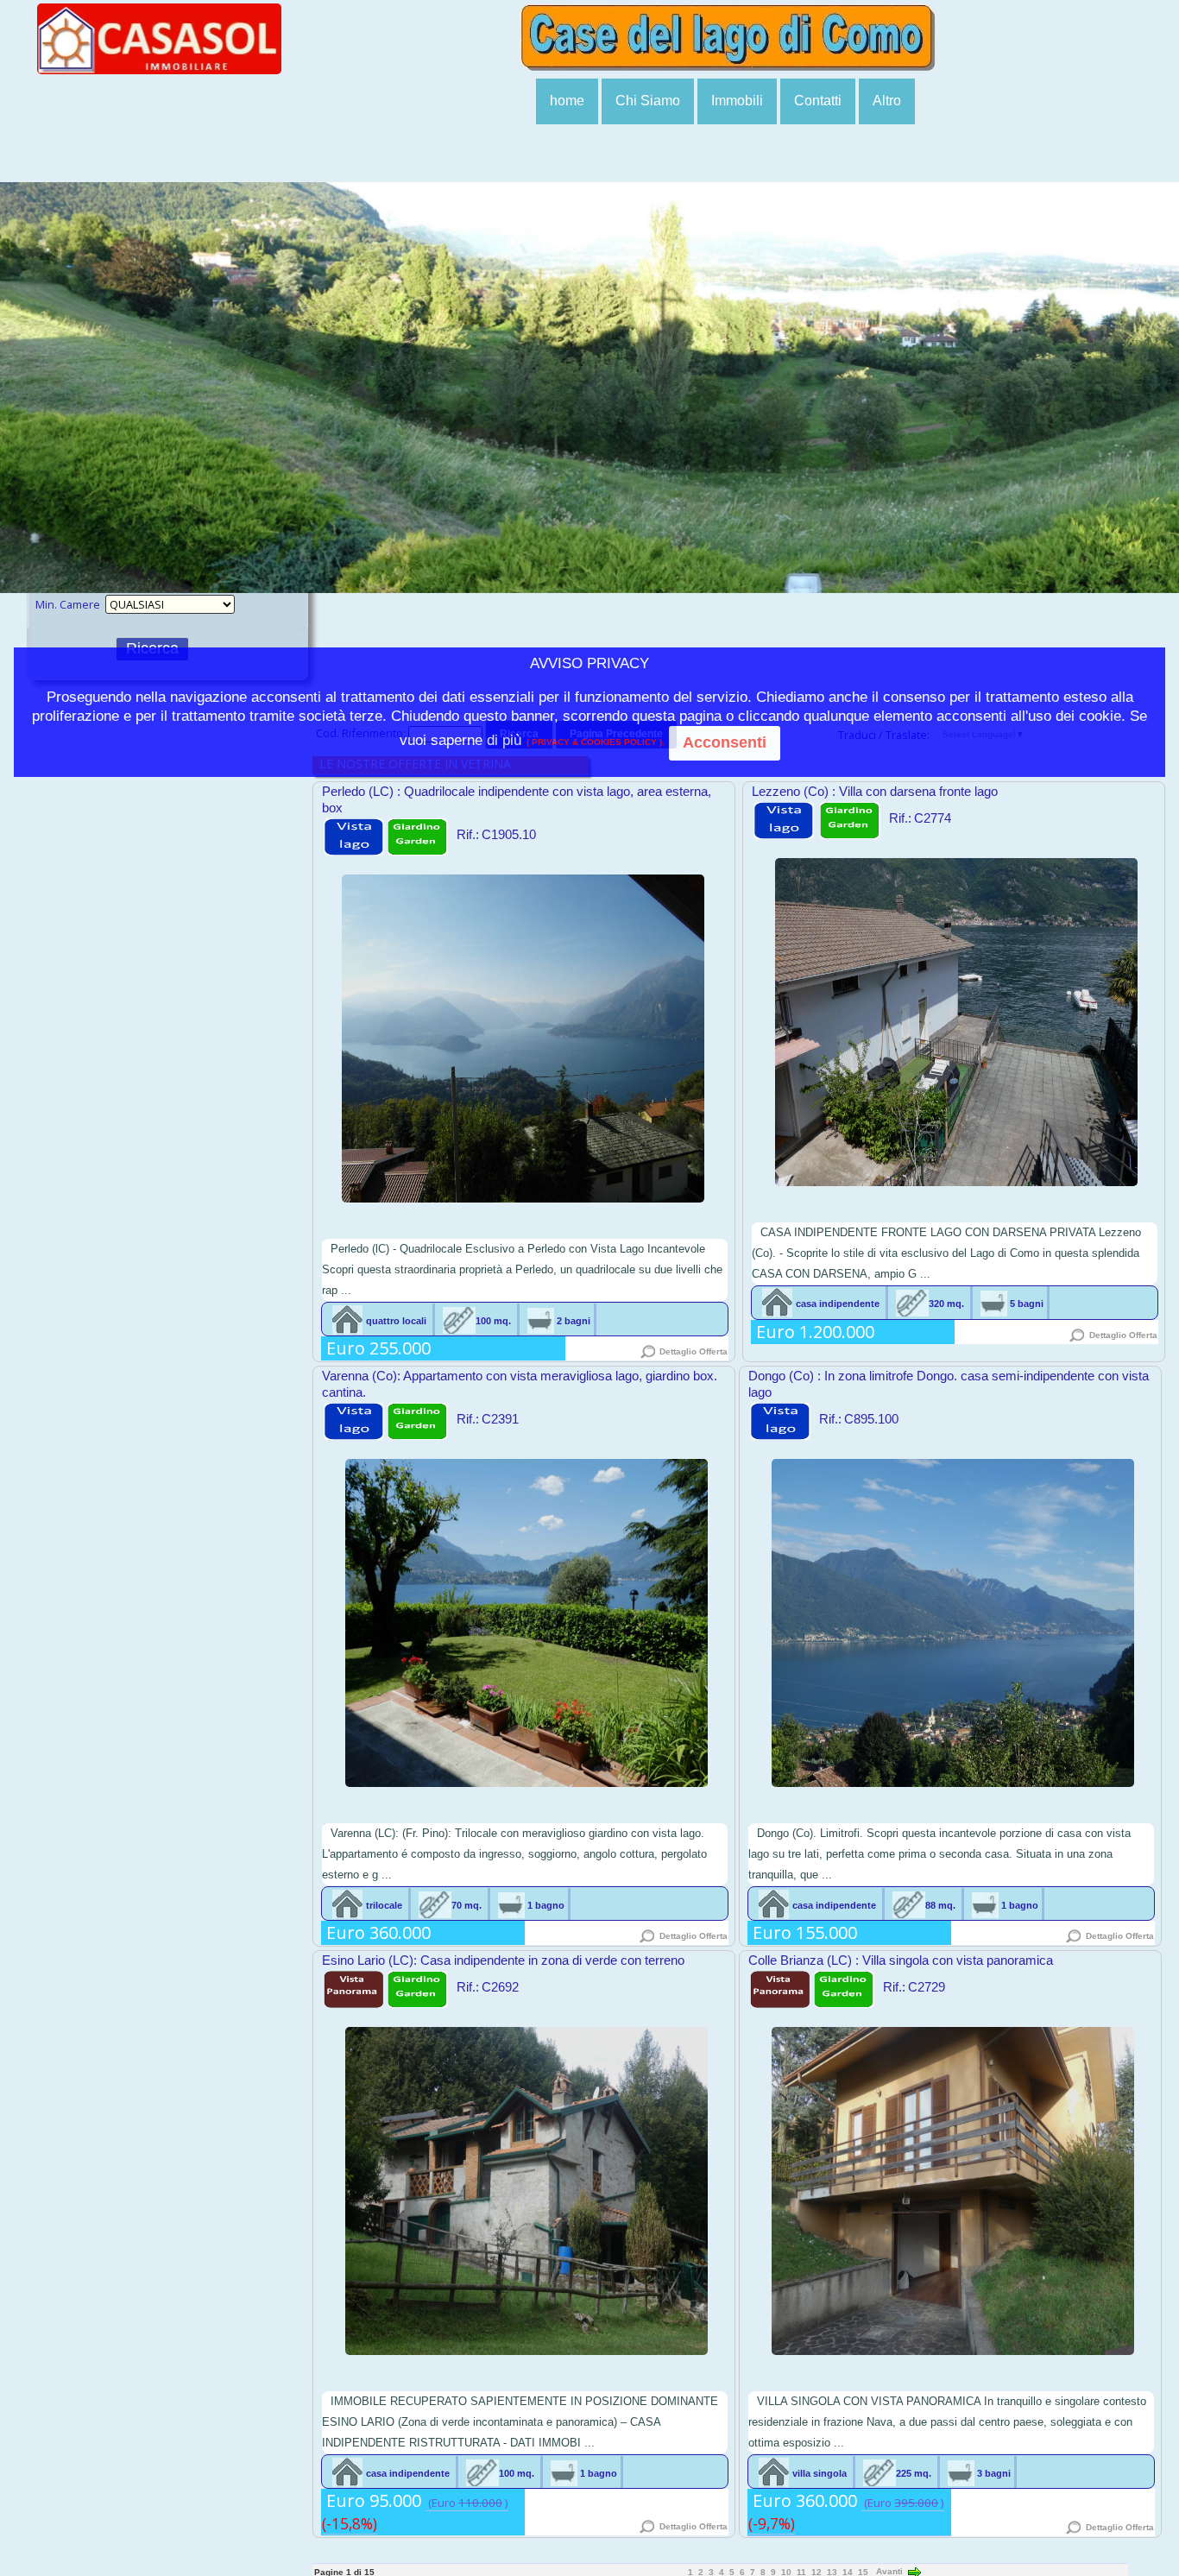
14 (848, 2571)
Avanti (891, 2571)
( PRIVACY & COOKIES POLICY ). (593, 743)
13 (832, 2571)
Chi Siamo (648, 101)
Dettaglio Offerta (692, 1351)
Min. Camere (68, 604)
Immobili (737, 101)
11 (801, 2571)
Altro (887, 101)
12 (816, 2571)
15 (863, 2571)
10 (786, 2571)
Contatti (818, 101)
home (567, 101)
